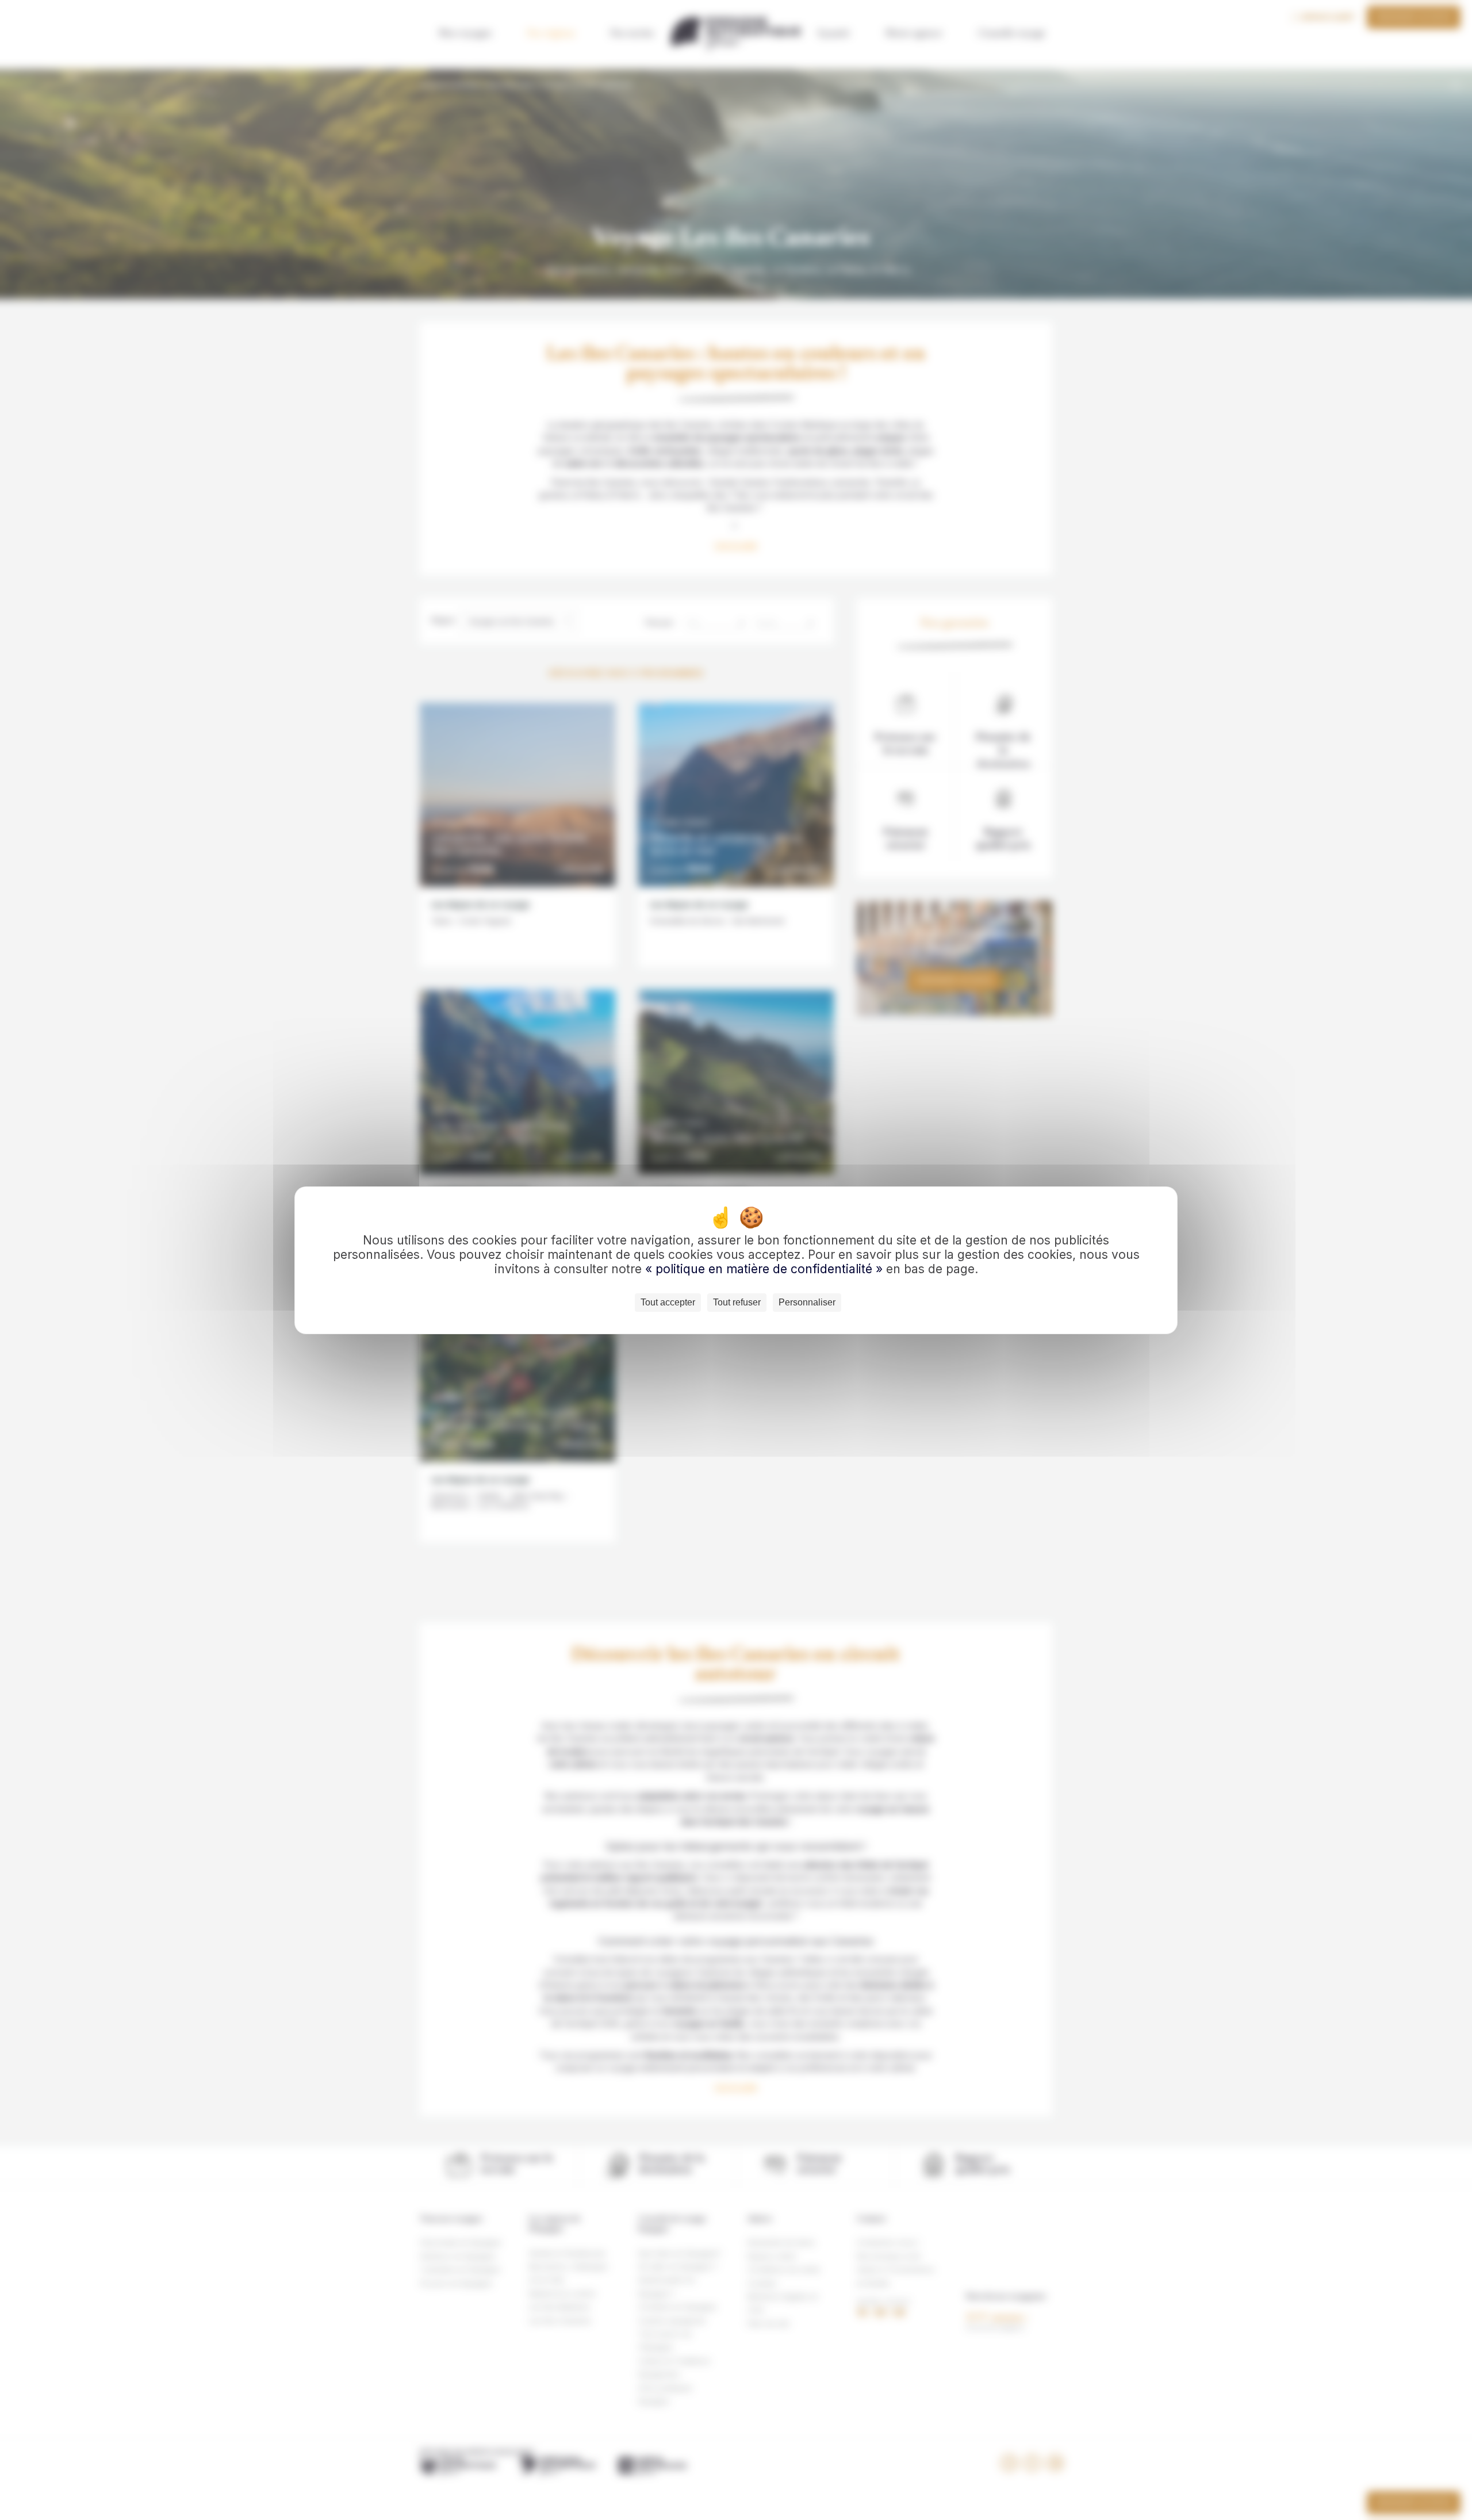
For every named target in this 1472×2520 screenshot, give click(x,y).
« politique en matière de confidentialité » (766, 1269)
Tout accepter (668, 1302)
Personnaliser (807, 1302)
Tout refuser (737, 1302)
